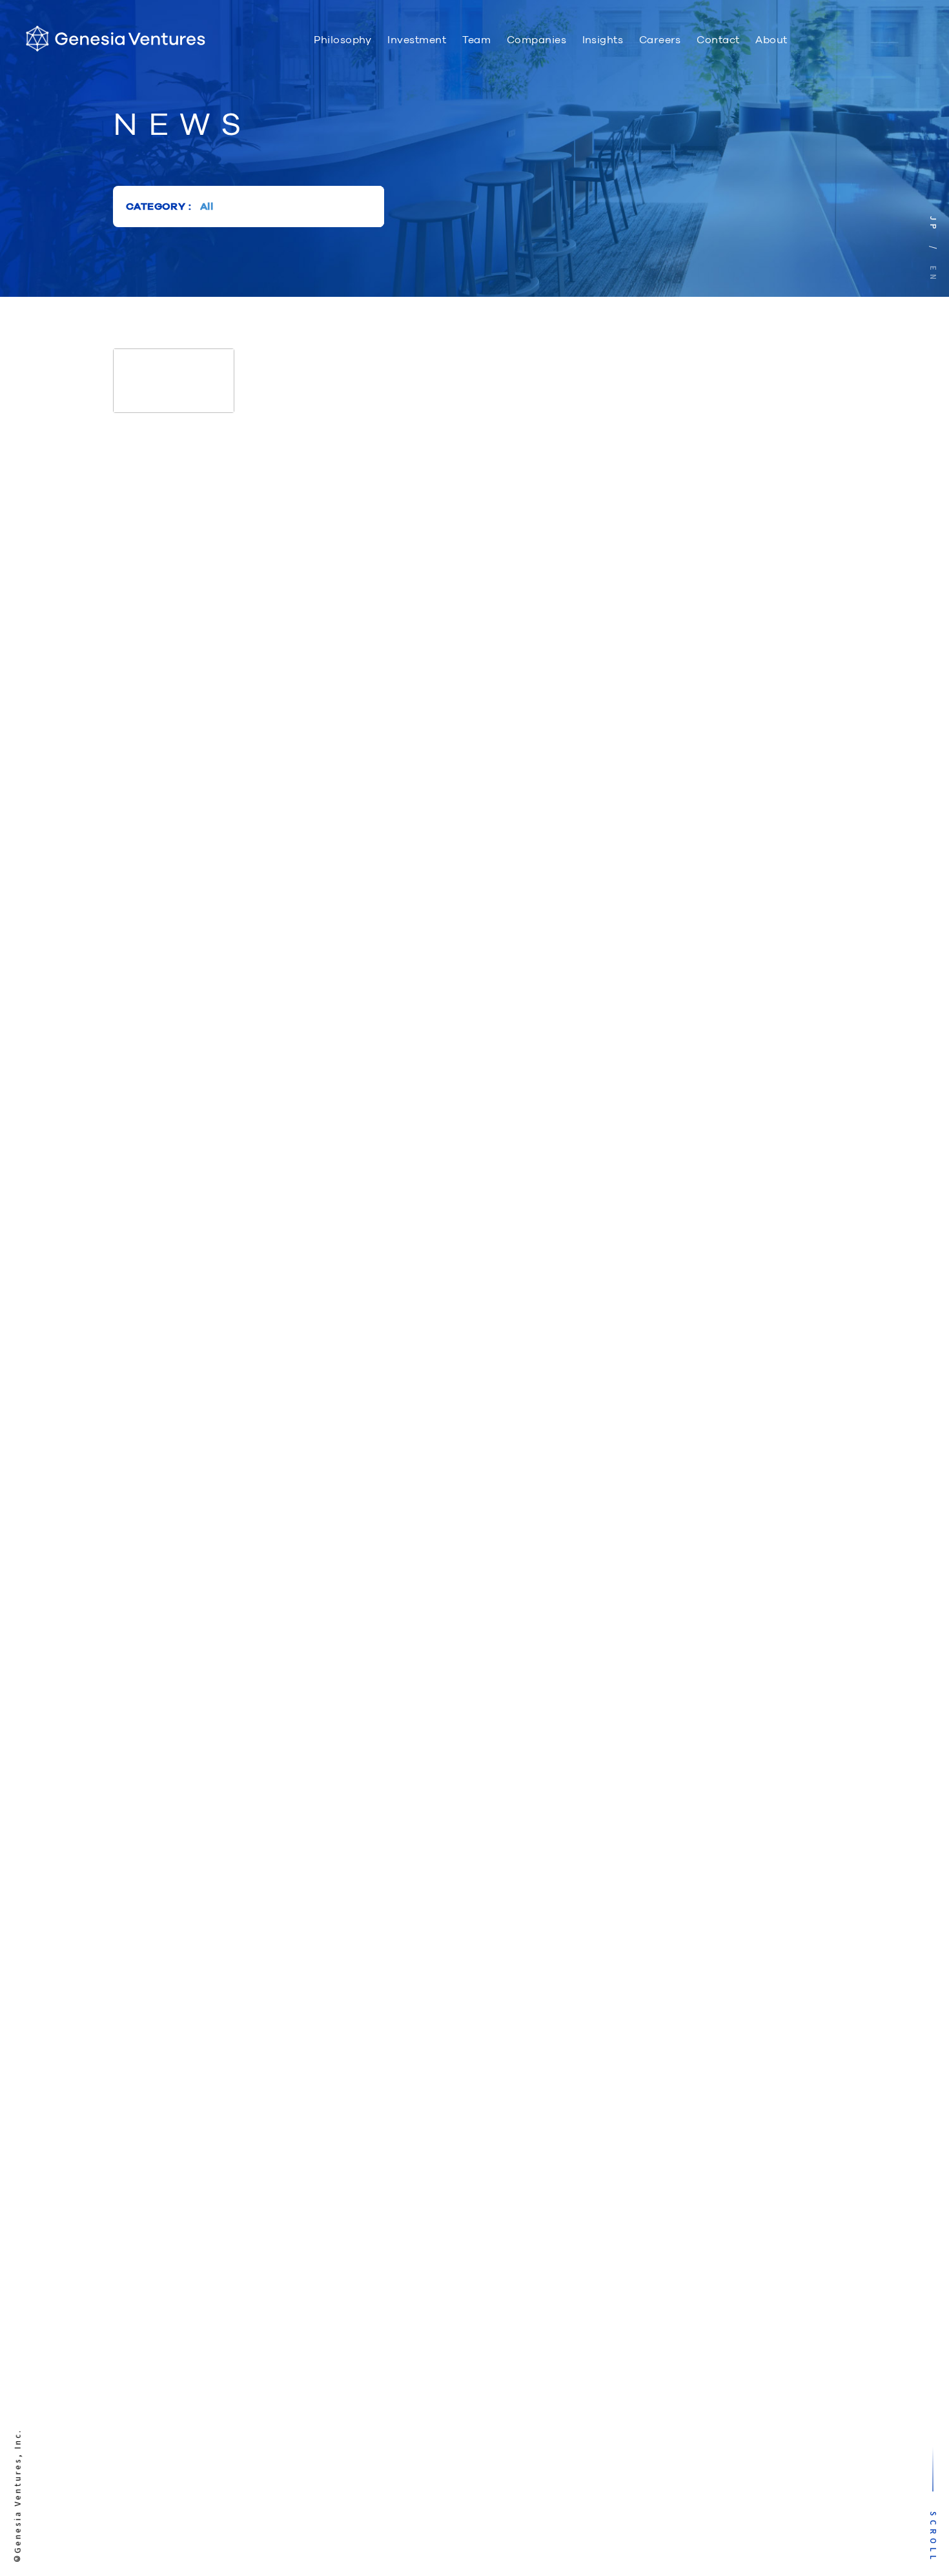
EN (934, 275)
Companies (536, 40)
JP (934, 225)
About (771, 40)
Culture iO (843, 41)
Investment (417, 40)
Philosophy (343, 40)
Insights (603, 40)
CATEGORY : (158, 206)
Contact (718, 40)
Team (477, 40)
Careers (660, 40)
